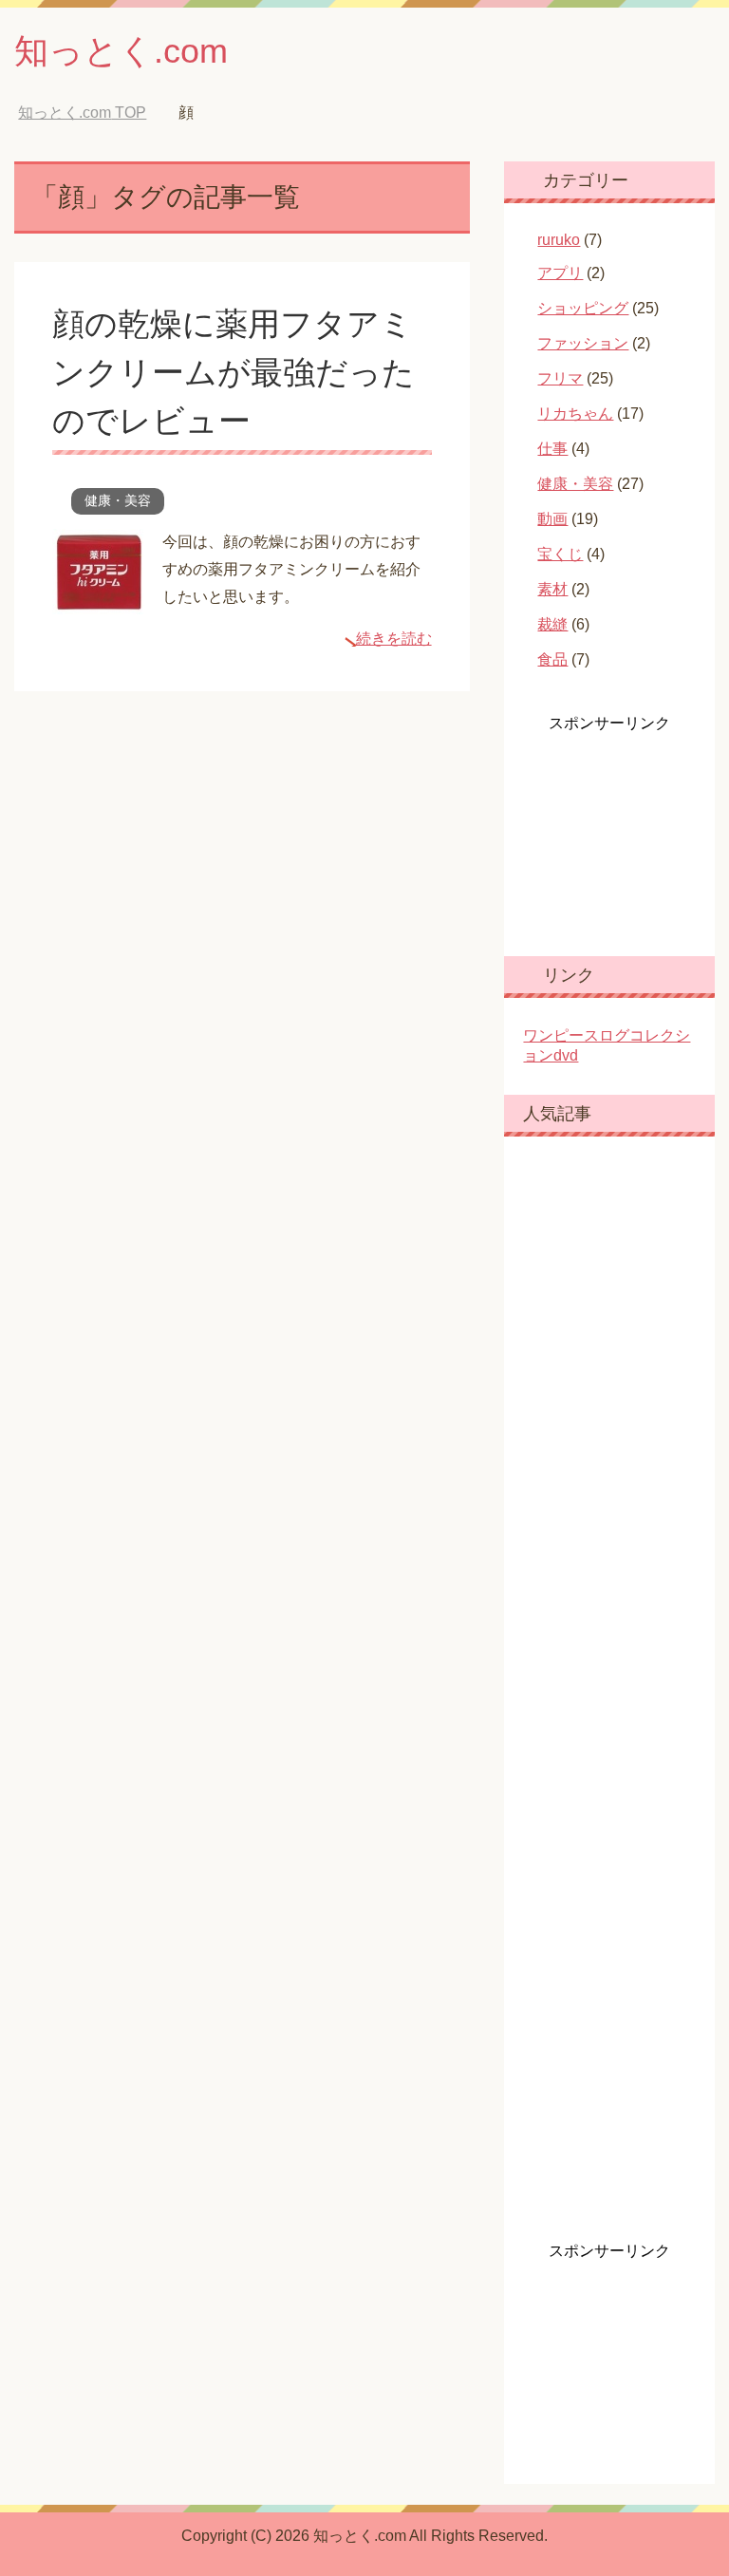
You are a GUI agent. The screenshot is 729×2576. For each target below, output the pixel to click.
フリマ (560, 378)
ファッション (583, 343)
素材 (552, 589)
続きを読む (394, 639)
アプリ (560, 273)
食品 (552, 659)
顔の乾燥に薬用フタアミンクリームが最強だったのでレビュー (234, 372)
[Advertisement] (626, 829)
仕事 (552, 449)
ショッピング (583, 308)
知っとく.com (121, 51)
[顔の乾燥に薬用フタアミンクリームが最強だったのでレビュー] (100, 600)
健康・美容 (118, 500)
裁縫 (552, 624)
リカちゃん (575, 414)
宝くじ (560, 554)
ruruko (559, 240)
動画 (552, 519)
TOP (82, 113)
